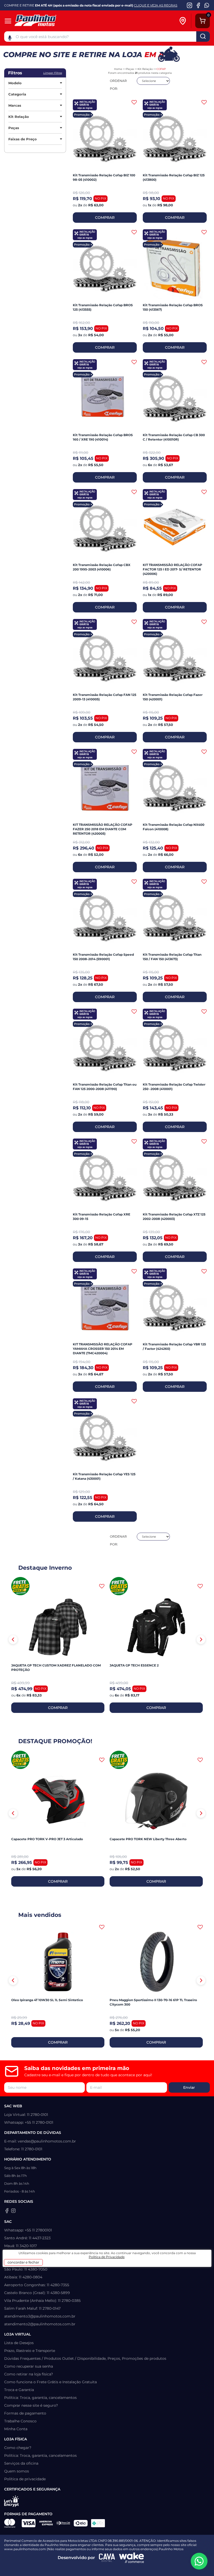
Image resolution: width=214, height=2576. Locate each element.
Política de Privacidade (107, 2257)
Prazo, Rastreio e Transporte (30, 2351)
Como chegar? (18, 2448)
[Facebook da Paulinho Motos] (198, 5)
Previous (13, 1640)
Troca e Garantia (19, 2390)
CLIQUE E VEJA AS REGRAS (156, 5)
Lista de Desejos (19, 2343)
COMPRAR (105, 218)
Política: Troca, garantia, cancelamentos (40, 2398)
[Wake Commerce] (132, 2558)
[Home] (45, 21)
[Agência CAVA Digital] (107, 2558)
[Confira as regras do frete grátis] (20, 1586)
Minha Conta (16, 2429)
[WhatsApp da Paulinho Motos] (207, 5)
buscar (203, 37)
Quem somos (17, 2471)
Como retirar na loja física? (29, 2374)
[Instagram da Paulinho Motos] (190, 5)
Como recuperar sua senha (29, 2366)
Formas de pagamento (25, 2413)
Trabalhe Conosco (20, 2421)
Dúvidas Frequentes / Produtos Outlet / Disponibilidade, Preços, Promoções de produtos (85, 2358)
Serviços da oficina (21, 2463)
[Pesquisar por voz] (10, 38)
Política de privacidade (25, 2479)
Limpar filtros (53, 73)
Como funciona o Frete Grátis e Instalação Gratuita (50, 2382)
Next (201, 1640)
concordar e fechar (23, 2262)
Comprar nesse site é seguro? (31, 2405)
